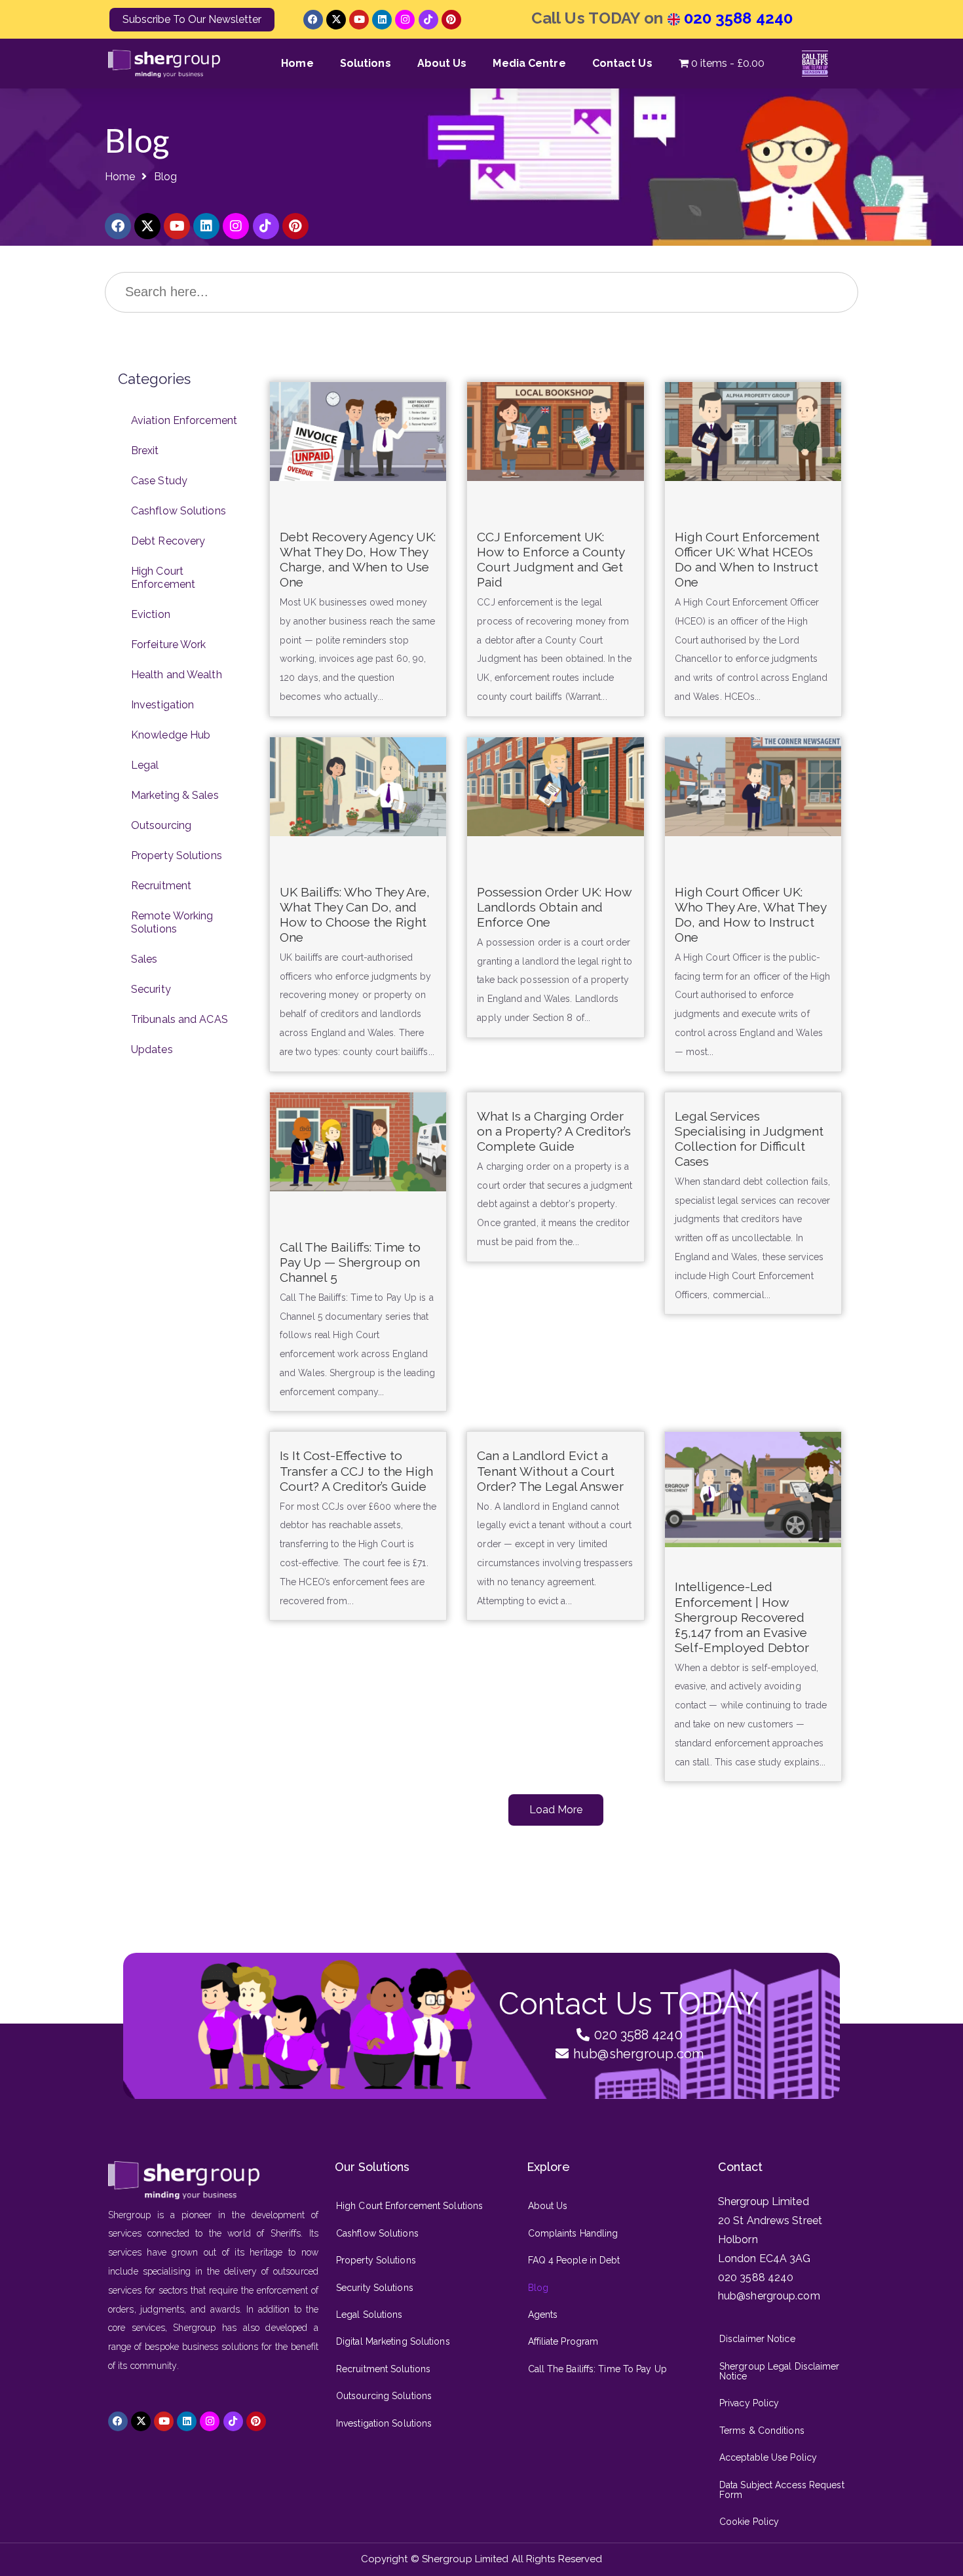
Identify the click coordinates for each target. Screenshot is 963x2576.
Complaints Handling (573, 2233)
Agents (543, 2315)
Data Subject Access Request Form (782, 2490)
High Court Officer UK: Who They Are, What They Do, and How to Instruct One (750, 914)
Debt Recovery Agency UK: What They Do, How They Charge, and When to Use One (358, 559)
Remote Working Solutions (172, 922)
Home (297, 63)
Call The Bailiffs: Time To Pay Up (597, 2369)
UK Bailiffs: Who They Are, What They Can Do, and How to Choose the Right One (355, 914)
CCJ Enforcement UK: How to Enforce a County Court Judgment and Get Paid (551, 559)
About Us (442, 63)
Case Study (159, 481)
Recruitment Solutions (383, 2369)
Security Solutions (375, 2288)
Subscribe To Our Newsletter (192, 19)
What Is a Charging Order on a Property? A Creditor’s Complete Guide (554, 1131)
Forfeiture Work (169, 644)
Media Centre (529, 63)
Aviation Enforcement (184, 420)
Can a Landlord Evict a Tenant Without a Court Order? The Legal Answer (550, 1471)
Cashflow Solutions (179, 511)
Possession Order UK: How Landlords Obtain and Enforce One (554, 907)
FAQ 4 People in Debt (574, 2260)
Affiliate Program (563, 2341)
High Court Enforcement (163, 578)
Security (151, 989)
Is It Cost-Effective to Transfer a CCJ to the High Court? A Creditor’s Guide (356, 1471)
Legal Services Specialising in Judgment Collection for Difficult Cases (749, 1139)
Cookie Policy (749, 2522)
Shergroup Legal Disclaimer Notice (780, 2371)
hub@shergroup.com (769, 2296)
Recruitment (161, 886)
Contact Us (622, 63)
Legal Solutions (369, 2315)
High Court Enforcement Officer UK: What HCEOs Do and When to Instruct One (747, 559)
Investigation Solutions (384, 2423)
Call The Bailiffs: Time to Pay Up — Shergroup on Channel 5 (350, 1262)
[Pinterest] (451, 20)
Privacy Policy (749, 2403)
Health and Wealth (177, 675)
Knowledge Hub (171, 735)
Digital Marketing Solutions (393, 2341)
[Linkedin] (382, 20)
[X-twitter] (336, 20)
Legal (145, 765)
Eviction (151, 614)
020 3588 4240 (736, 18)
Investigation (162, 705)
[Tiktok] (428, 20)
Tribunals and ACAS (179, 1019)
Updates (152, 1049)
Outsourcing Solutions (384, 2396)
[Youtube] (359, 20)
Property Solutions (177, 855)
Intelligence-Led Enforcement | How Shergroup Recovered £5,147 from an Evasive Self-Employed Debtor (742, 1617)
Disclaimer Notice (757, 2339)
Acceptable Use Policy (768, 2457)
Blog (538, 2288)
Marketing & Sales (175, 795)
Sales (144, 959)
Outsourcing (161, 825)
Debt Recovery (168, 541)
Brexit (145, 451)
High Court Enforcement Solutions (409, 2206)
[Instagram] (405, 20)
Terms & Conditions (762, 2431)
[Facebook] (313, 20)
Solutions (366, 63)
